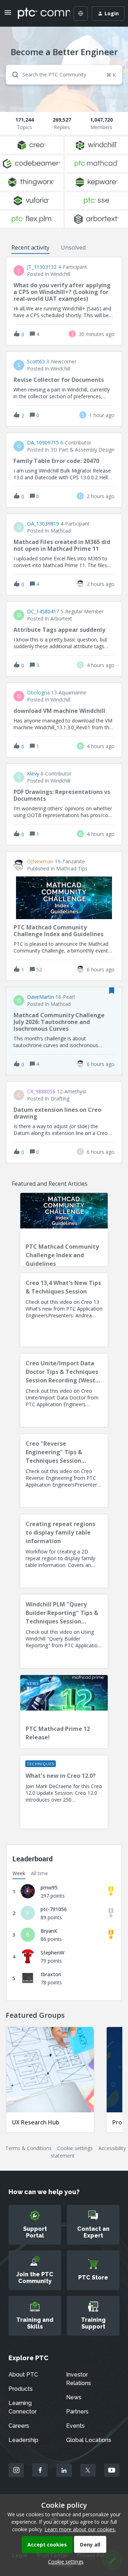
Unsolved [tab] (73, 247)
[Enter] (12, 75)
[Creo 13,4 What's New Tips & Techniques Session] (64, 1310)
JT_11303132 (42, 267)
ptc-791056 (54, 1909)
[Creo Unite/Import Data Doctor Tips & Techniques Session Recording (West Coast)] (64, 1390)
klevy (33, 774)
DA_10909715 (43, 443)
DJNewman (40, 862)
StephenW (52, 1953)
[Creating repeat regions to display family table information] (64, 1551)
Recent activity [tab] (30, 247)
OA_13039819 (43, 524)
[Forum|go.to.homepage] (39, 14)
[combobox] (64, 75)
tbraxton (51, 1974)
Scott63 (36, 362)
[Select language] (81, 14)
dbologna (38, 693)
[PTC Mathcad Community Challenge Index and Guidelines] (64, 1230)
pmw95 (49, 1887)
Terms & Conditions (28, 2148)
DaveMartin (41, 997)
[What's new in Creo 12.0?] (64, 1792)
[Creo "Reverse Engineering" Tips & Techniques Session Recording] (64, 1471)
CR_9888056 (41, 1092)
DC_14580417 (43, 612)
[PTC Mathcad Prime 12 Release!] (64, 1712)
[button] (64, 2562)
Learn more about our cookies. (80, 2529)
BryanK (49, 1931)
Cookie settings (75, 2148)
